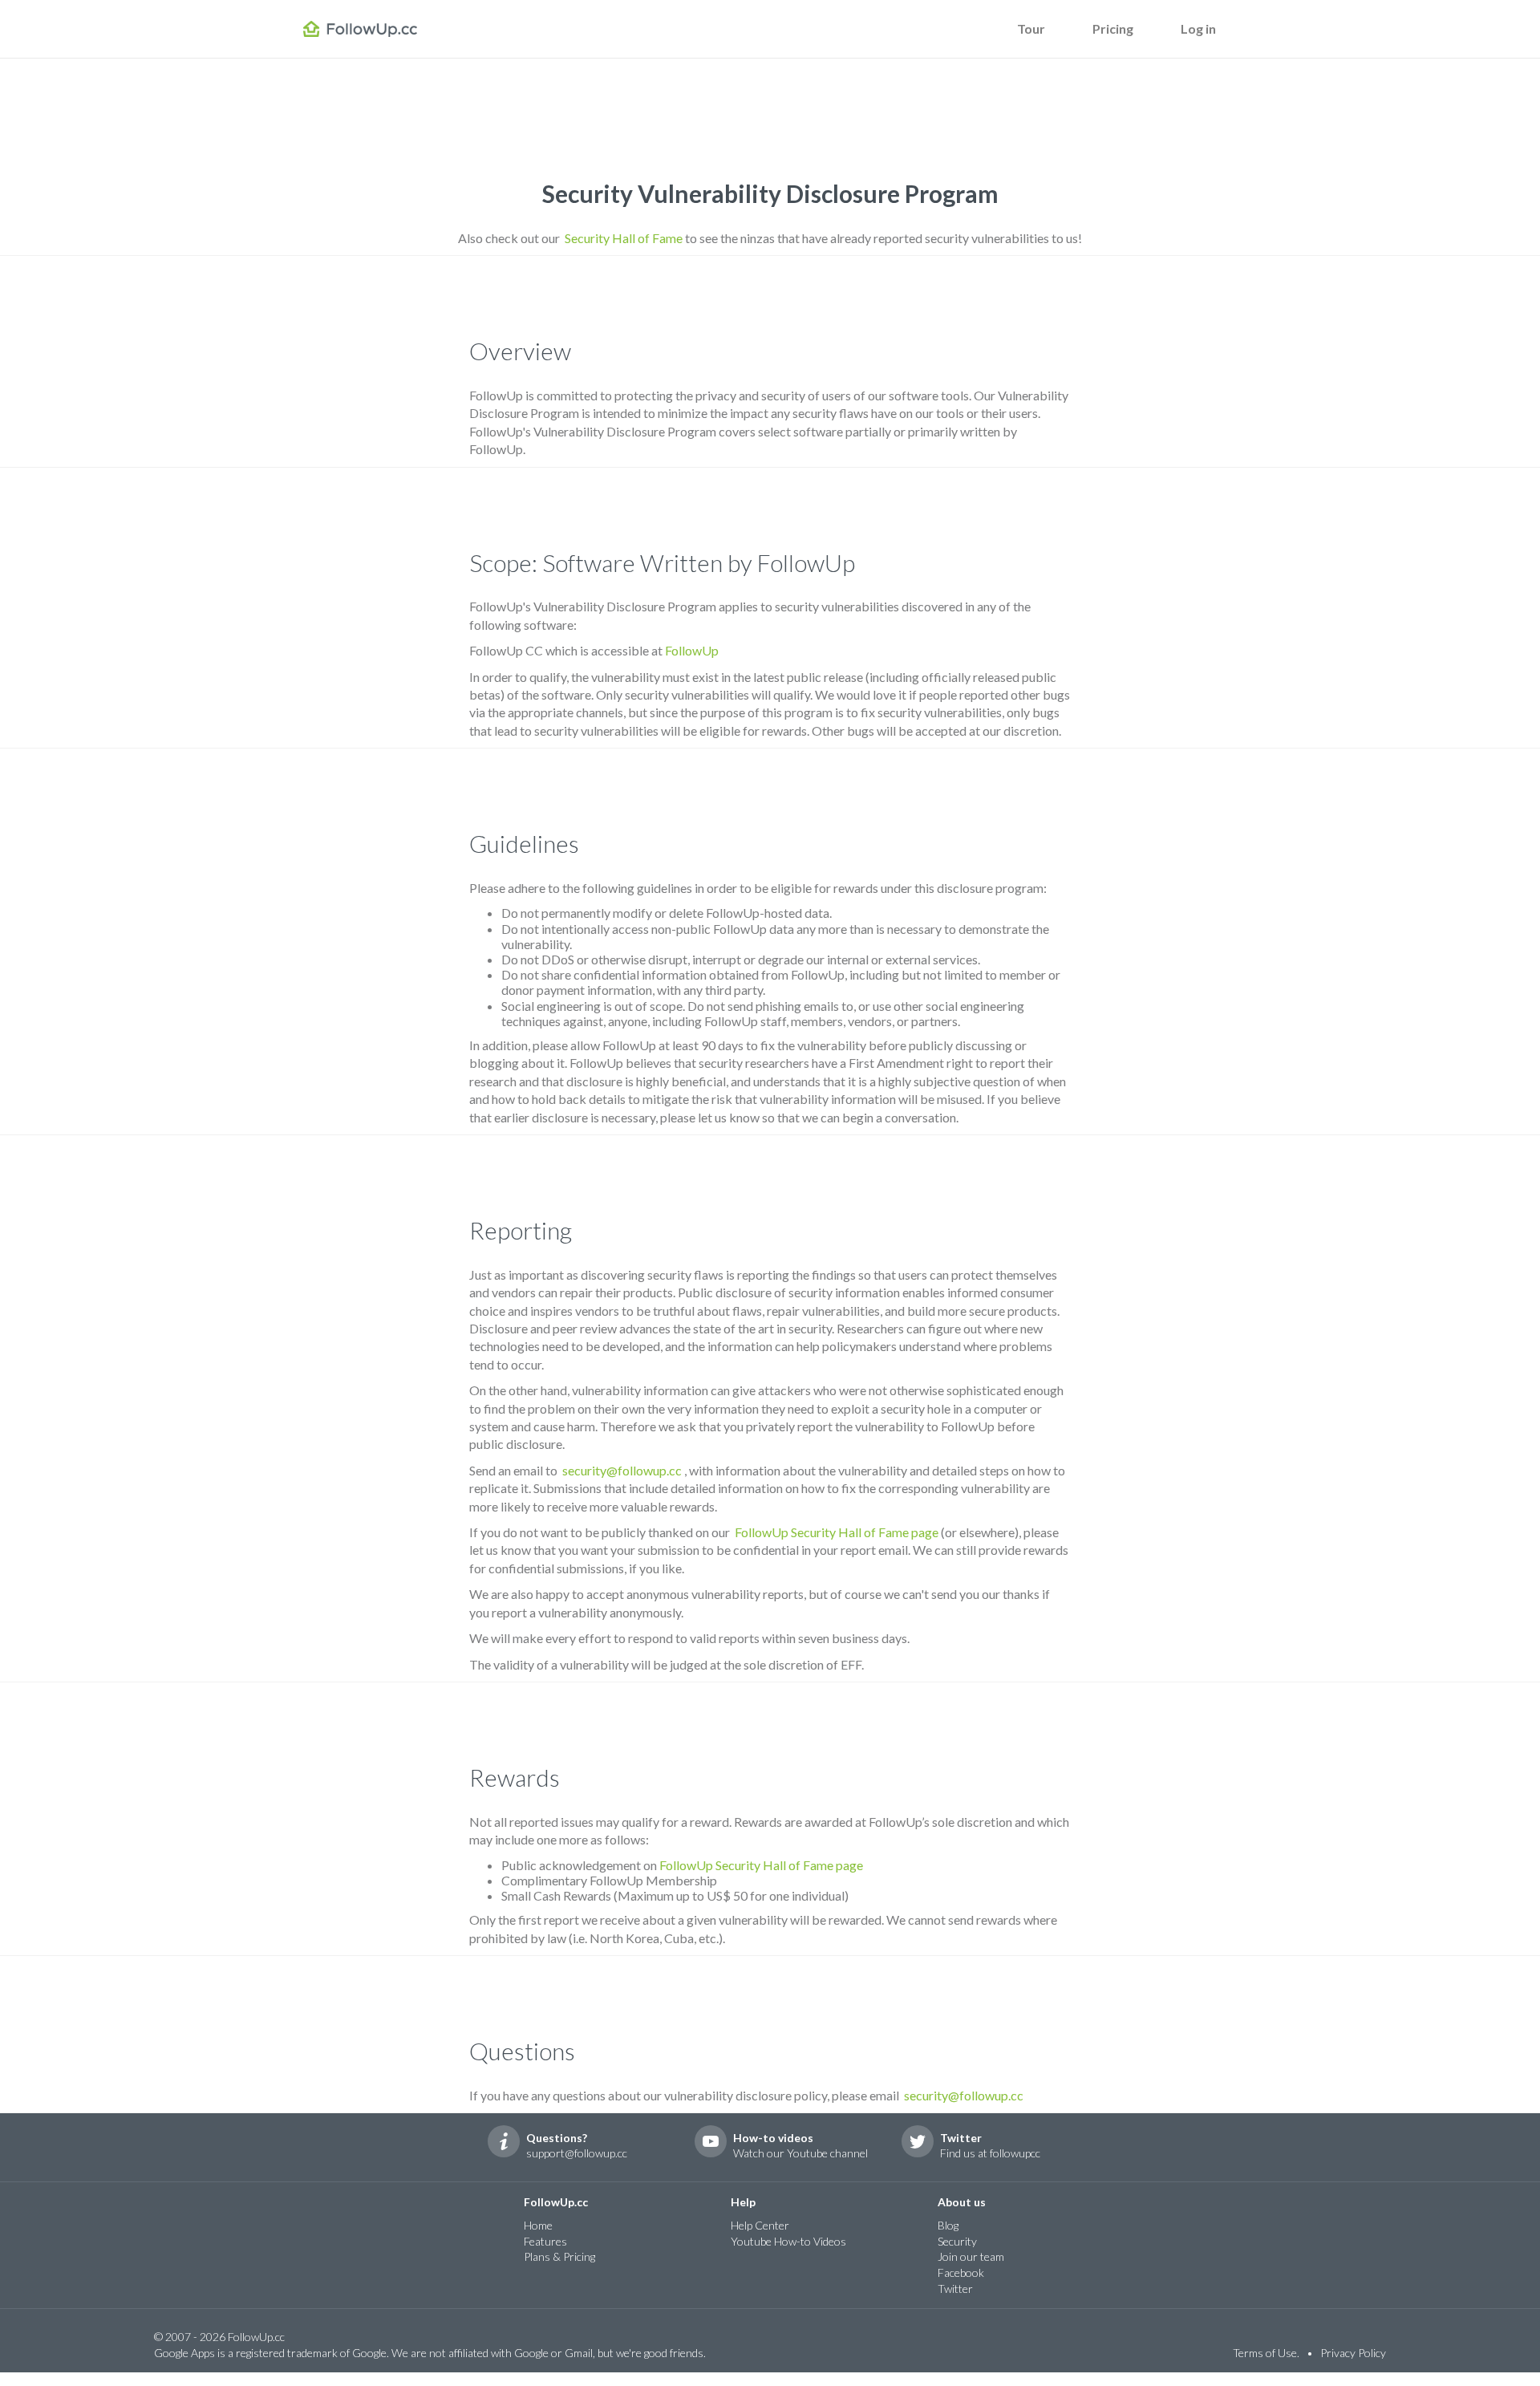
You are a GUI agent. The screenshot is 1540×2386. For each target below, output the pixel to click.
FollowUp (692, 650)
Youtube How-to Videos (788, 2241)
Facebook (961, 2272)
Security (957, 2241)
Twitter (955, 2289)
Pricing (1113, 28)
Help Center (760, 2225)
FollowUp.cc (374, 31)
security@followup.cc (622, 1470)
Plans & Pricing (559, 2256)
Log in (1198, 28)
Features (545, 2241)
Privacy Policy (1353, 2353)
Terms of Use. (1266, 2353)
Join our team (971, 2256)
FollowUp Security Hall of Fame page (837, 1532)
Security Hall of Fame (624, 238)
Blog (948, 2225)
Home (538, 2225)
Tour (1031, 28)
